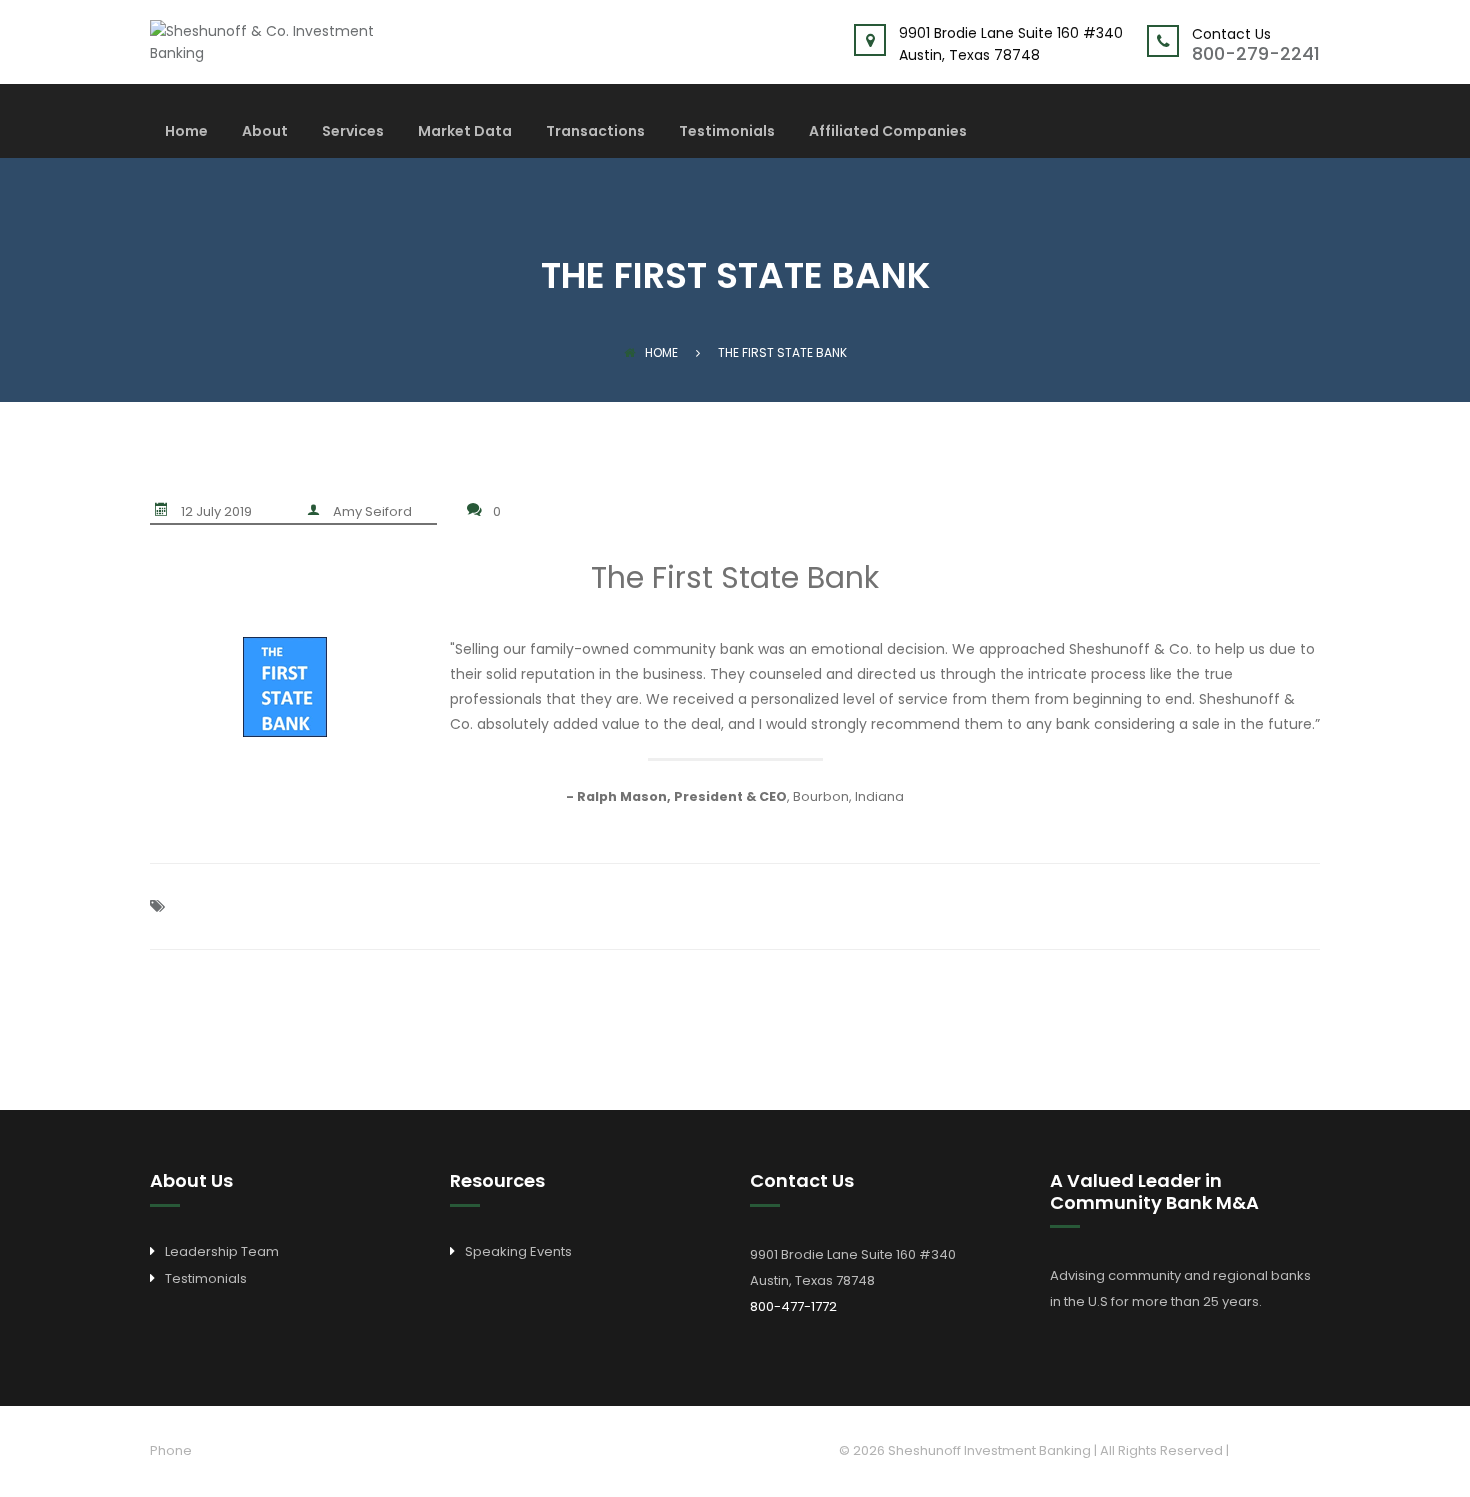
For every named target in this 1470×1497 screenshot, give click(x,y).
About (265, 132)
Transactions (595, 132)
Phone (171, 1450)
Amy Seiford (372, 511)
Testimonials (727, 132)
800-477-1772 (793, 1306)
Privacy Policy (1276, 1450)
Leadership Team (222, 1251)
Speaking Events (518, 1251)
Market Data (465, 132)
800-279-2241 (1256, 53)
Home (186, 132)
